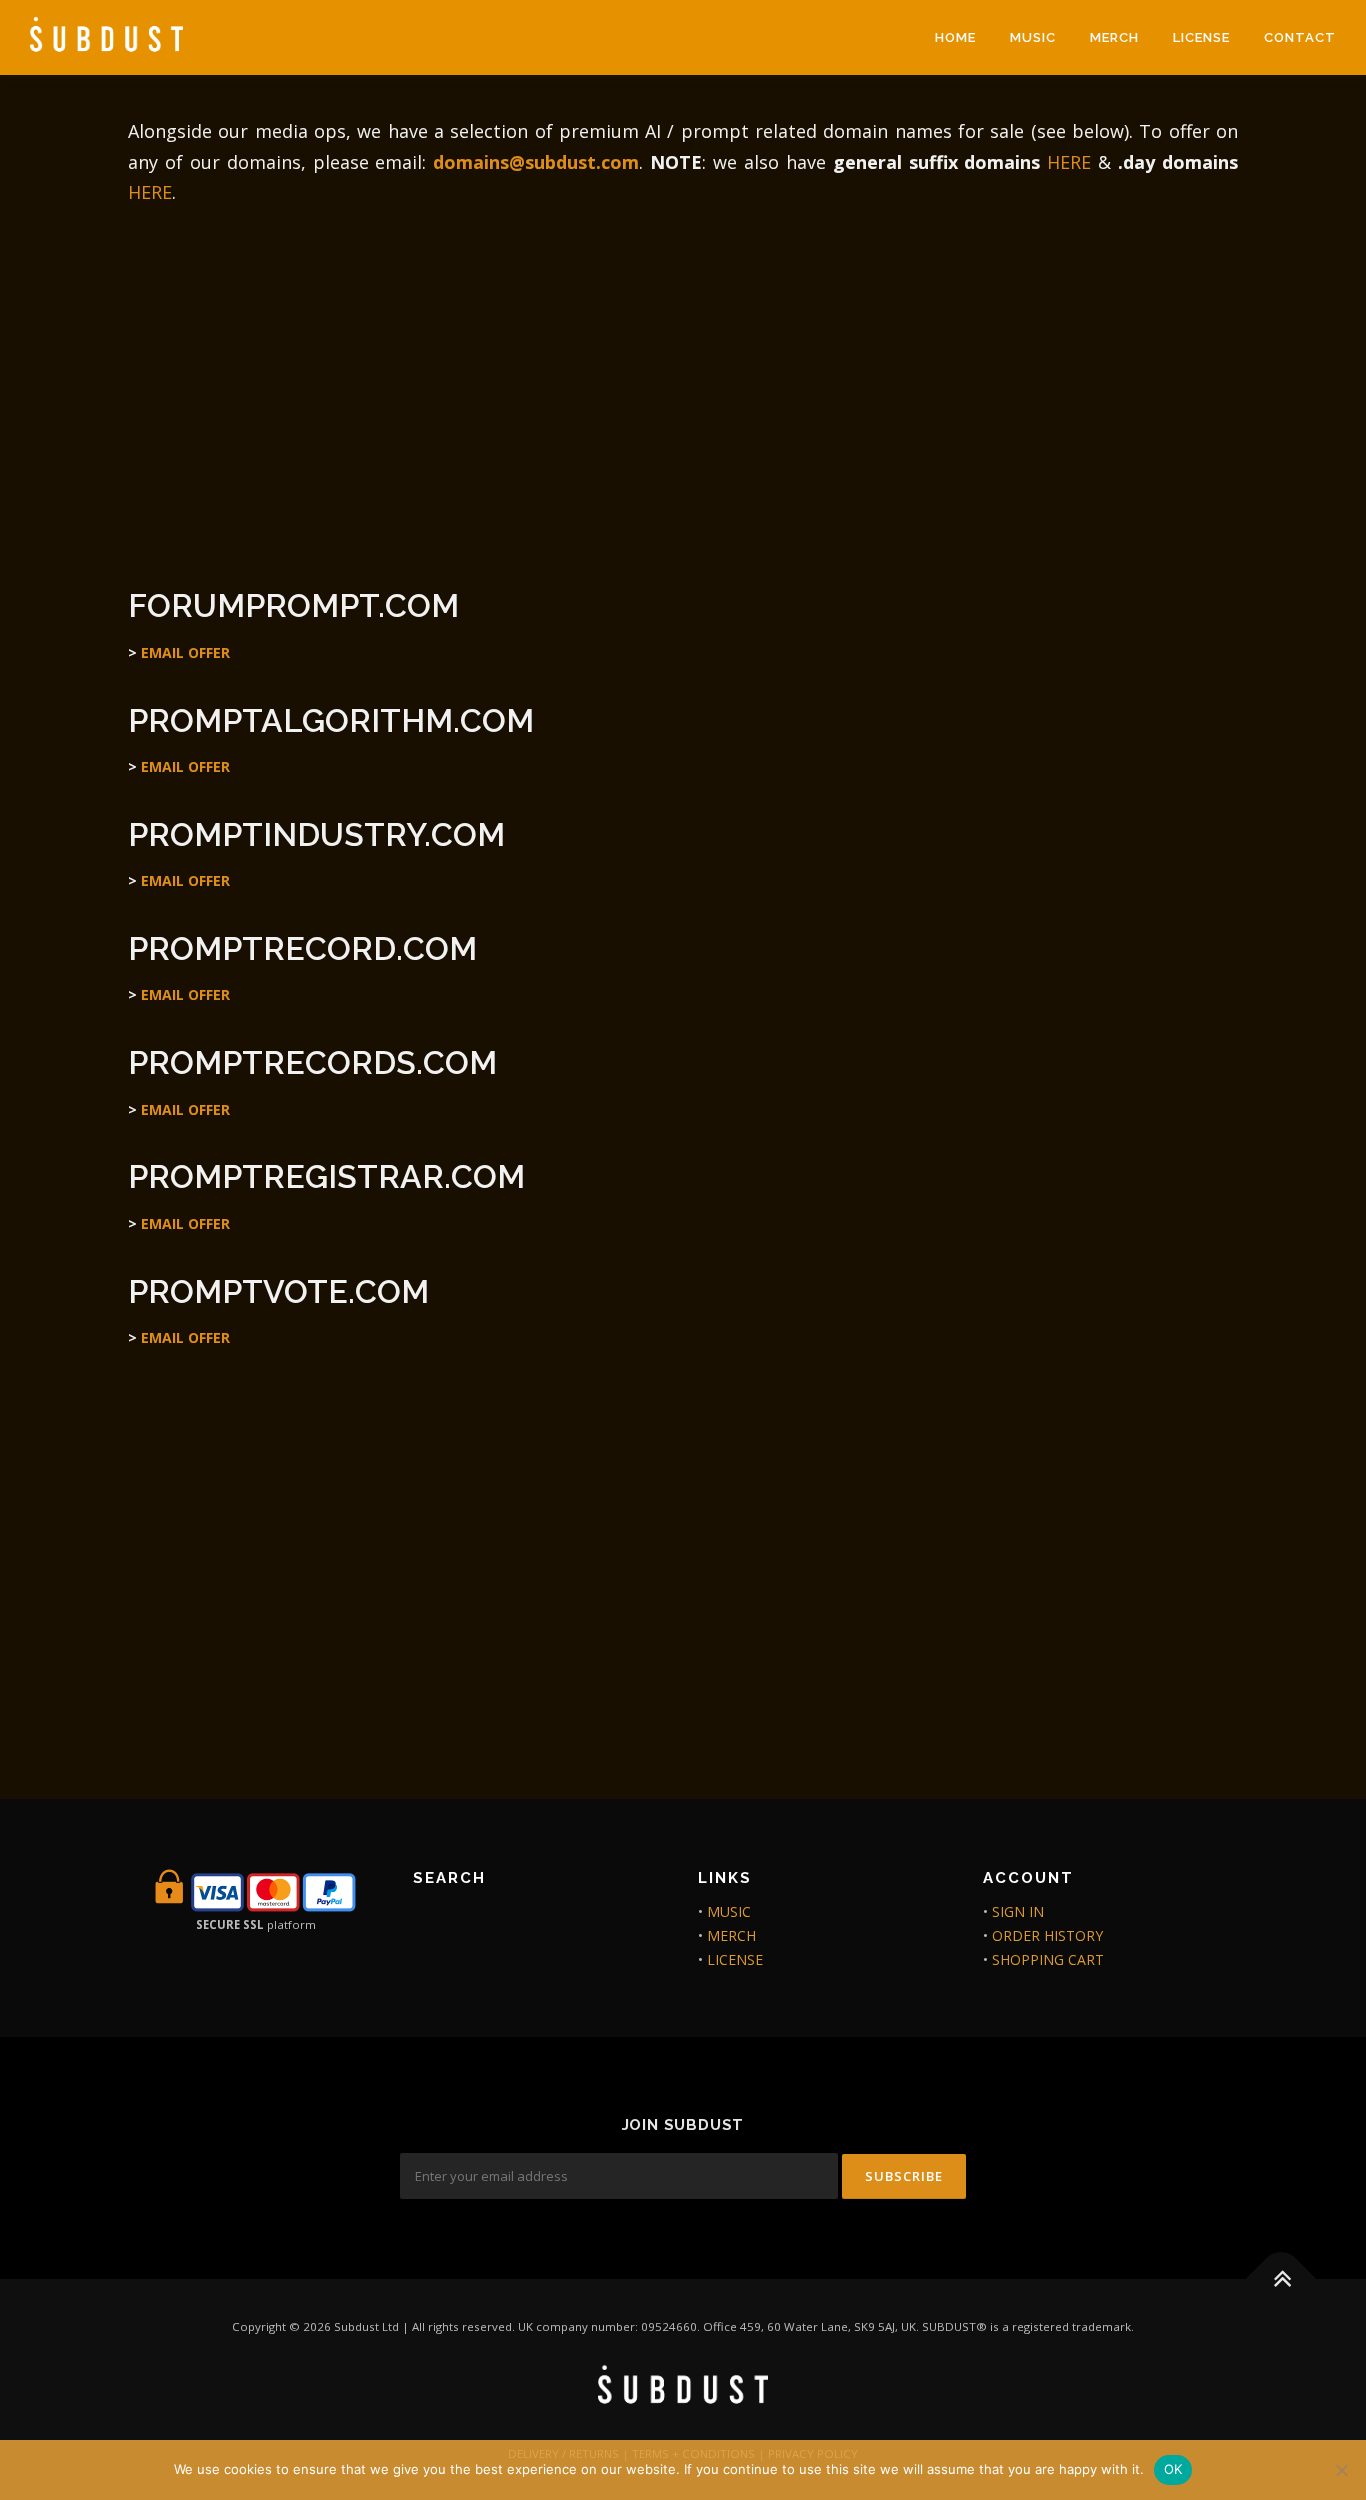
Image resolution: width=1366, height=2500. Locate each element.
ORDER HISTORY (1047, 1935)
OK (1173, 2469)
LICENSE (1201, 37)
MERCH (1114, 37)
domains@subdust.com (536, 162)
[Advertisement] (683, 387)
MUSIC (1033, 37)
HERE (1069, 162)
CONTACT (1300, 37)
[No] (1341, 2470)
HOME (955, 37)
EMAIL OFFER (185, 652)
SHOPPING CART (1048, 1959)
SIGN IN (1018, 1911)
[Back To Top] (1281, 2279)
